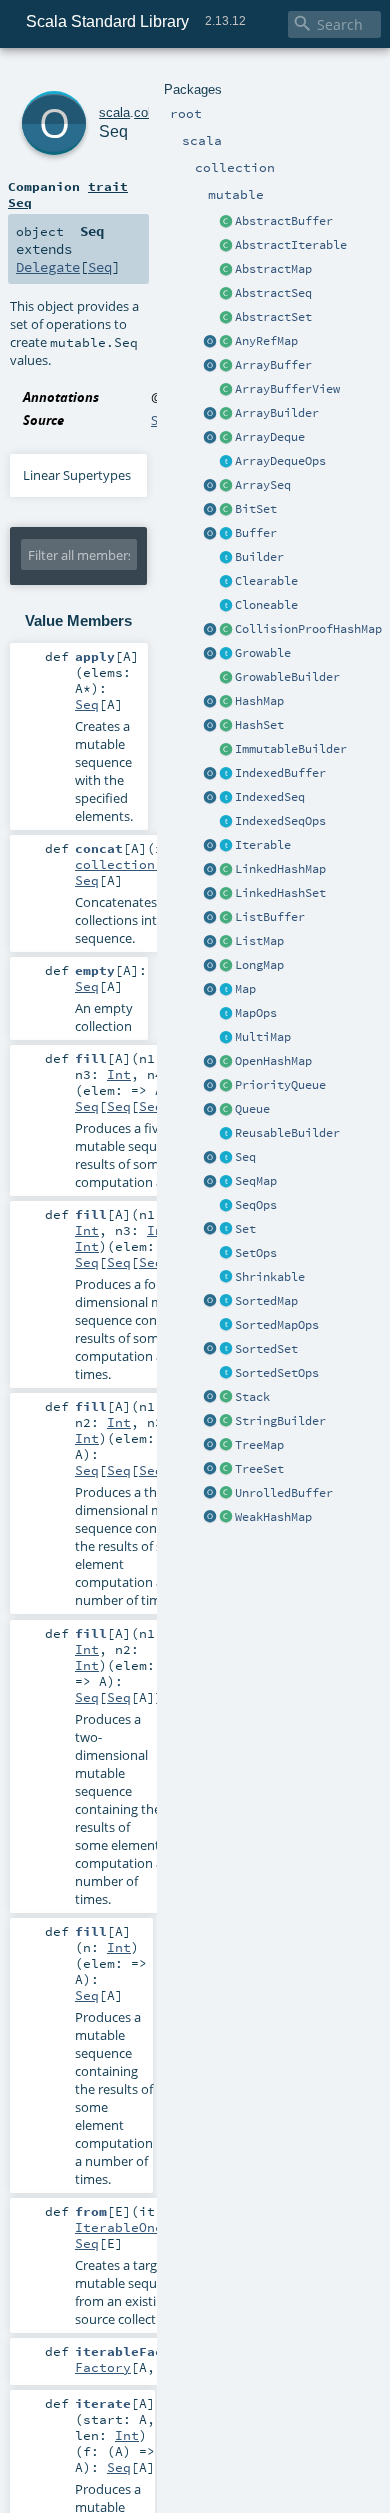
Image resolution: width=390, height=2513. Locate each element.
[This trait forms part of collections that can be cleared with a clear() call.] (226, 582)
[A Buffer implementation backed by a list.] (226, 918)
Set (245, 1229)
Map (245, 989)
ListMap (259, 941)
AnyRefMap (266, 341)
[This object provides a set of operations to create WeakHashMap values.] (210, 1518)
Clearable (266, 581)
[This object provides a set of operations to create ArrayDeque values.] (210, 438)
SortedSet (266, 1349)
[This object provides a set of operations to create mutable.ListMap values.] (210, 942)
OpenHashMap (273, 1061)
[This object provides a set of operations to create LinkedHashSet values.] (210, 894)
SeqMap (256, 1181)
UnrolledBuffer (284, 1493)
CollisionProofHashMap (308, 629)
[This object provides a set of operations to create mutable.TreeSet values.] (210, 1470)
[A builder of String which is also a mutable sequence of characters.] (226, 1422)
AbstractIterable (291, 245)
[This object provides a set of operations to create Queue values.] (210, 1110)
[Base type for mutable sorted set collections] (226, 1350)
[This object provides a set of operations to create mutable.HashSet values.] (210, 726)
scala (114, 112)
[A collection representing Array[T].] (226, 486)
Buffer (256, 533)
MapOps (256, 1013)
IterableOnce (123, 2227)
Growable (263, 653)
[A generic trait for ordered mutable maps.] (226, 1182)
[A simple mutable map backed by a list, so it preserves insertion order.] (226, 942)
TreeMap (259, 1445)
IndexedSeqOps (280, 821)
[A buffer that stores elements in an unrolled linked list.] (226, 1494)
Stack (252, 1397)
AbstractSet (273, 317)
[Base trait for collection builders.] (226, 558)
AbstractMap (273, 269)
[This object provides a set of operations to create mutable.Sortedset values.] (210, 1350)
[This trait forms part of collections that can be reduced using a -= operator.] (226, 1278)
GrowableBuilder (287, 677)
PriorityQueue (280, 1085)
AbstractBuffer (284, 221)
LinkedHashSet (280, 893)
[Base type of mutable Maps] (226, 990)
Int (119, 1074)
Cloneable (266, 605)
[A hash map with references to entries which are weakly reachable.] (226, 1518)
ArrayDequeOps (280, 461)
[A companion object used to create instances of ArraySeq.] (210, 486)
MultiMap (263, 1037)
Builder (259, 557)
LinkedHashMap (280, 869)
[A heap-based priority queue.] (226, 1086)
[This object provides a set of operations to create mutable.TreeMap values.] (210, 1446)
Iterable (263, 845)
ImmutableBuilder (291, 749)
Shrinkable (270, 1277)
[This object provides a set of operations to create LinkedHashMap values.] (210, 870)
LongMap (259, 965)
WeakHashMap (273, 1517)
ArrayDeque (270, 437)
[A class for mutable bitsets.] (226, 510)
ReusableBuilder (287, 1133)
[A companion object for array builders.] (210, 414)
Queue (252, 1109)
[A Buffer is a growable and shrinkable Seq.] (226, 534)
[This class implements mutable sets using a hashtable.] (226, 726)
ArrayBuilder (277, 413)
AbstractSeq (273, 293)
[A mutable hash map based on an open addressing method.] (226, 1062)
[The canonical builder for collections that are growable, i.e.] (226, 678)
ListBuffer (270, 917)
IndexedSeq (270, 797)
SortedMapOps (277, 1325)
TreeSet (259, 1469)
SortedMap (266, 1301)
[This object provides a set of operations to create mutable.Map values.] (210, 990)
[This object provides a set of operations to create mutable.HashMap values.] (210, 702)
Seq (245, 1157)
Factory (103, 2367)
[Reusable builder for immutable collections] (226, 750)
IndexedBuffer (280, 773)
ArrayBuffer (273, 365)
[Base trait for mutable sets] (226, 1230)
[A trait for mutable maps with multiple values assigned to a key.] (226, 1038)
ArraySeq (263, 485)
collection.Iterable (151, 864)
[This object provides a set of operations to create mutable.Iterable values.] (210, 846)
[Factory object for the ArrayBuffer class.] (210, 366)
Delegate (48, 267)
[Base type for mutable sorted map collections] (226, 1302)
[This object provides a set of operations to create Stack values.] (210, 1398)
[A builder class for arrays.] (226, 414)
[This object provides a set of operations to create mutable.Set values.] (210, 1230)
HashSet (259, 725)
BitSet (256, 509)
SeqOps (256, 1205)
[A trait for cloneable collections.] (226, 606)
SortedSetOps (277, 1373)
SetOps (256, 1253)
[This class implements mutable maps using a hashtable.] (226, 702)
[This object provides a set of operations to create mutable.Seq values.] (210, 1158)
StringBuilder (280, 1421)
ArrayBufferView (287, 389)
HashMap (259, 701)
